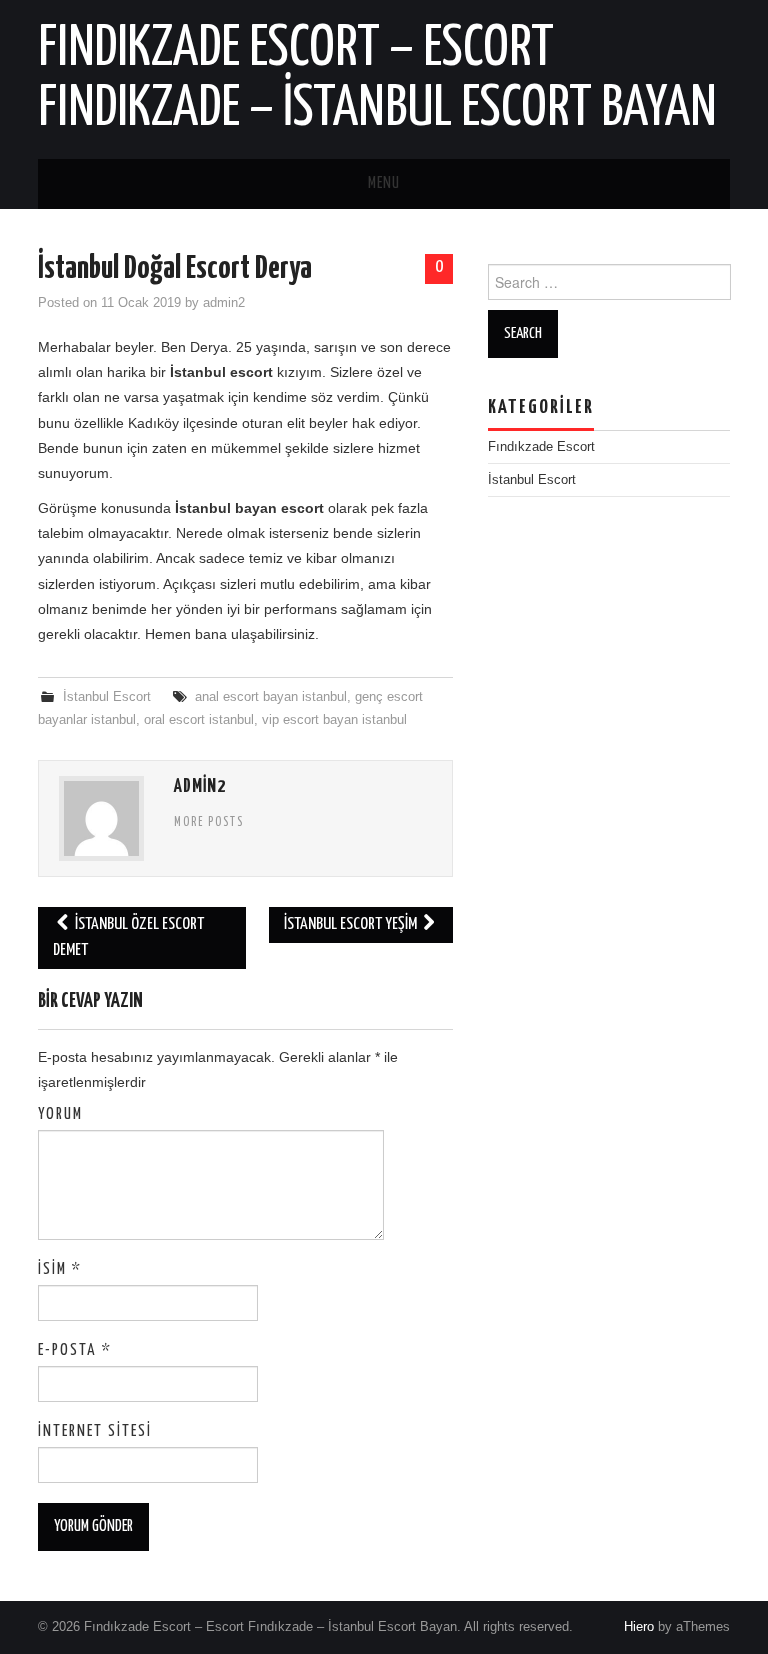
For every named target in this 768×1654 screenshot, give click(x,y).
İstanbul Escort (107, 697)
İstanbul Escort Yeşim (352, 924)
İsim (60, 1269)
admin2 (224, 303)
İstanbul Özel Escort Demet (128, 937)
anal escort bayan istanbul (271, 697)
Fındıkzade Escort (541, 447)
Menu (384, 183)
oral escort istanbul (199, 720)
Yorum (60, 1114)
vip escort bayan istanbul (334, 720)
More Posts (209, 823)
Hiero (639, 1627)
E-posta (75, 1350)
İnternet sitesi (95, 1431)
